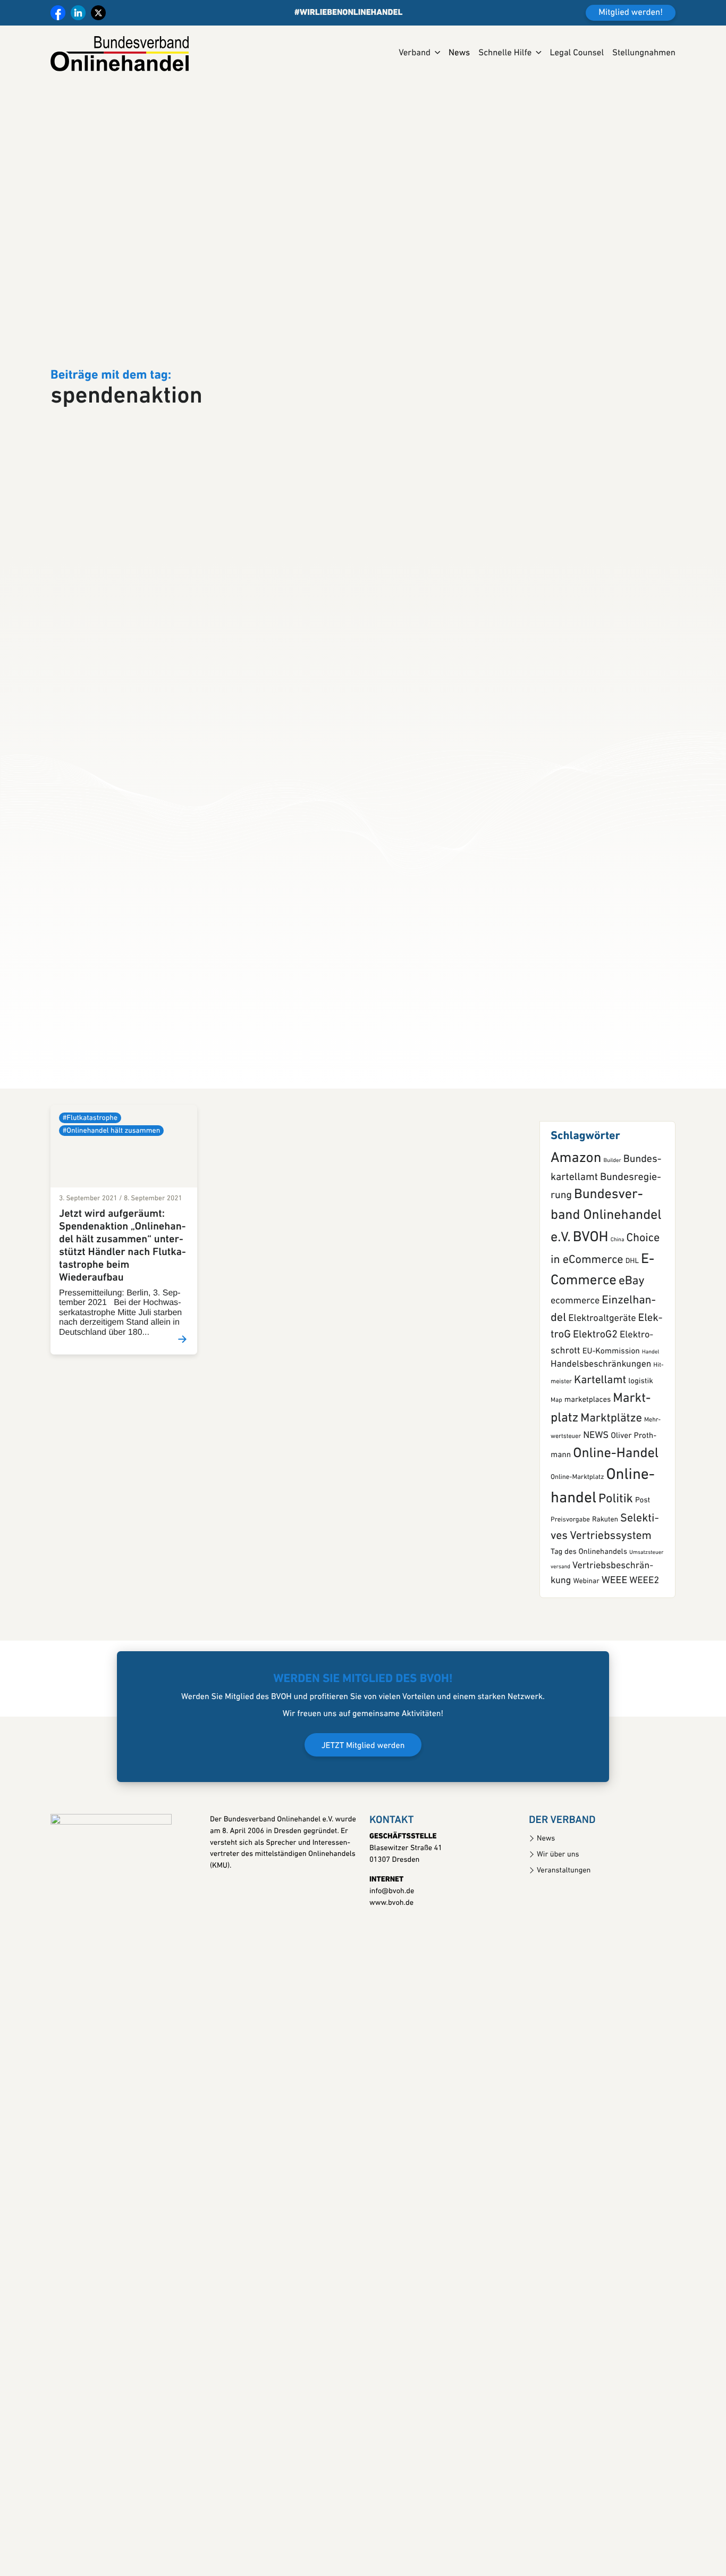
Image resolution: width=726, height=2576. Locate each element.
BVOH (591, 1334)
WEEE (614, 1677)
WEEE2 (644, 1677)
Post (643, 1597)
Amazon (576, 1255)
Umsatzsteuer (647, 1649)
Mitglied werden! (631, 13)
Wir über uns (558, 1951)
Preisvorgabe (570, 1616)
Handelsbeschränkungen (601, 1461)
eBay (632, 1378)
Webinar (586, 1678)
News (459, 53)
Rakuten (605, 1616)
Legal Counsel (577, 53)
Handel (651, 1448)
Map (556, 1496)
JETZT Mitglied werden (363, 1842)
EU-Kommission (611, 1448)
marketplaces (588, 1496)
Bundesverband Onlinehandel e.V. (606, 1313)
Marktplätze (611, 1515)
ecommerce (575, 1397)
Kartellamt (600, 1477)
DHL (632, 1358)
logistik (641, 1478)
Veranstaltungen (564, 1967)
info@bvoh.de (392, 1988)
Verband (415, 53)
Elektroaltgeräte (602, 1415)
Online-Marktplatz (577, 1574)
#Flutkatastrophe (90, 1214)
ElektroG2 (595, 1431)
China (618, 1336)
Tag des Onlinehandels (589, 1648)
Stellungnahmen (644, 53)
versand (560, 1663)
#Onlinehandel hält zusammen (111, 1227)
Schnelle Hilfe (505, 53)
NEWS (596, 1532)
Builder (612, 1257)
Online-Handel (616, 1550)
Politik (616, 1595)
